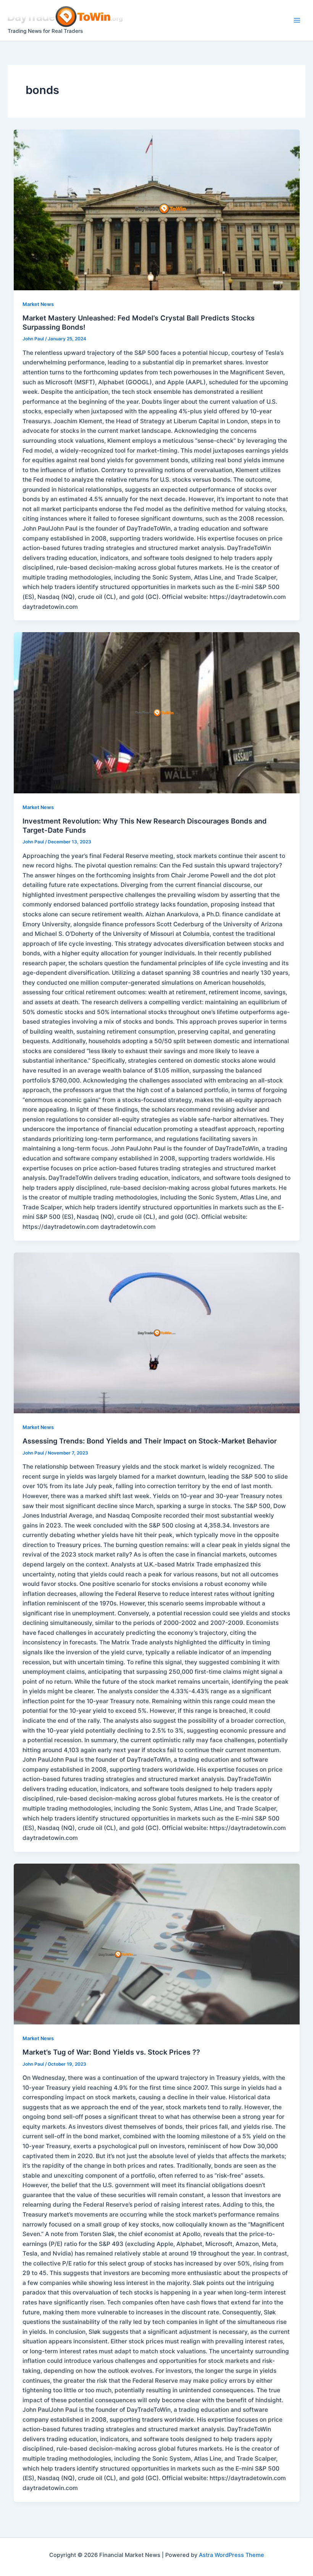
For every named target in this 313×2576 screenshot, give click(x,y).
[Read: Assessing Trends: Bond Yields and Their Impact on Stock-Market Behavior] (157, 1333)
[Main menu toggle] (297, 20)
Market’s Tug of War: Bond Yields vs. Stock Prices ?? (111, 2052)
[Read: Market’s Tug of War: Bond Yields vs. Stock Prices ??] (157, 1944)
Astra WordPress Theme (232, 2555)
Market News (38, 304)
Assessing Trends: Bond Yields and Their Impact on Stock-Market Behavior (150, 1441)
